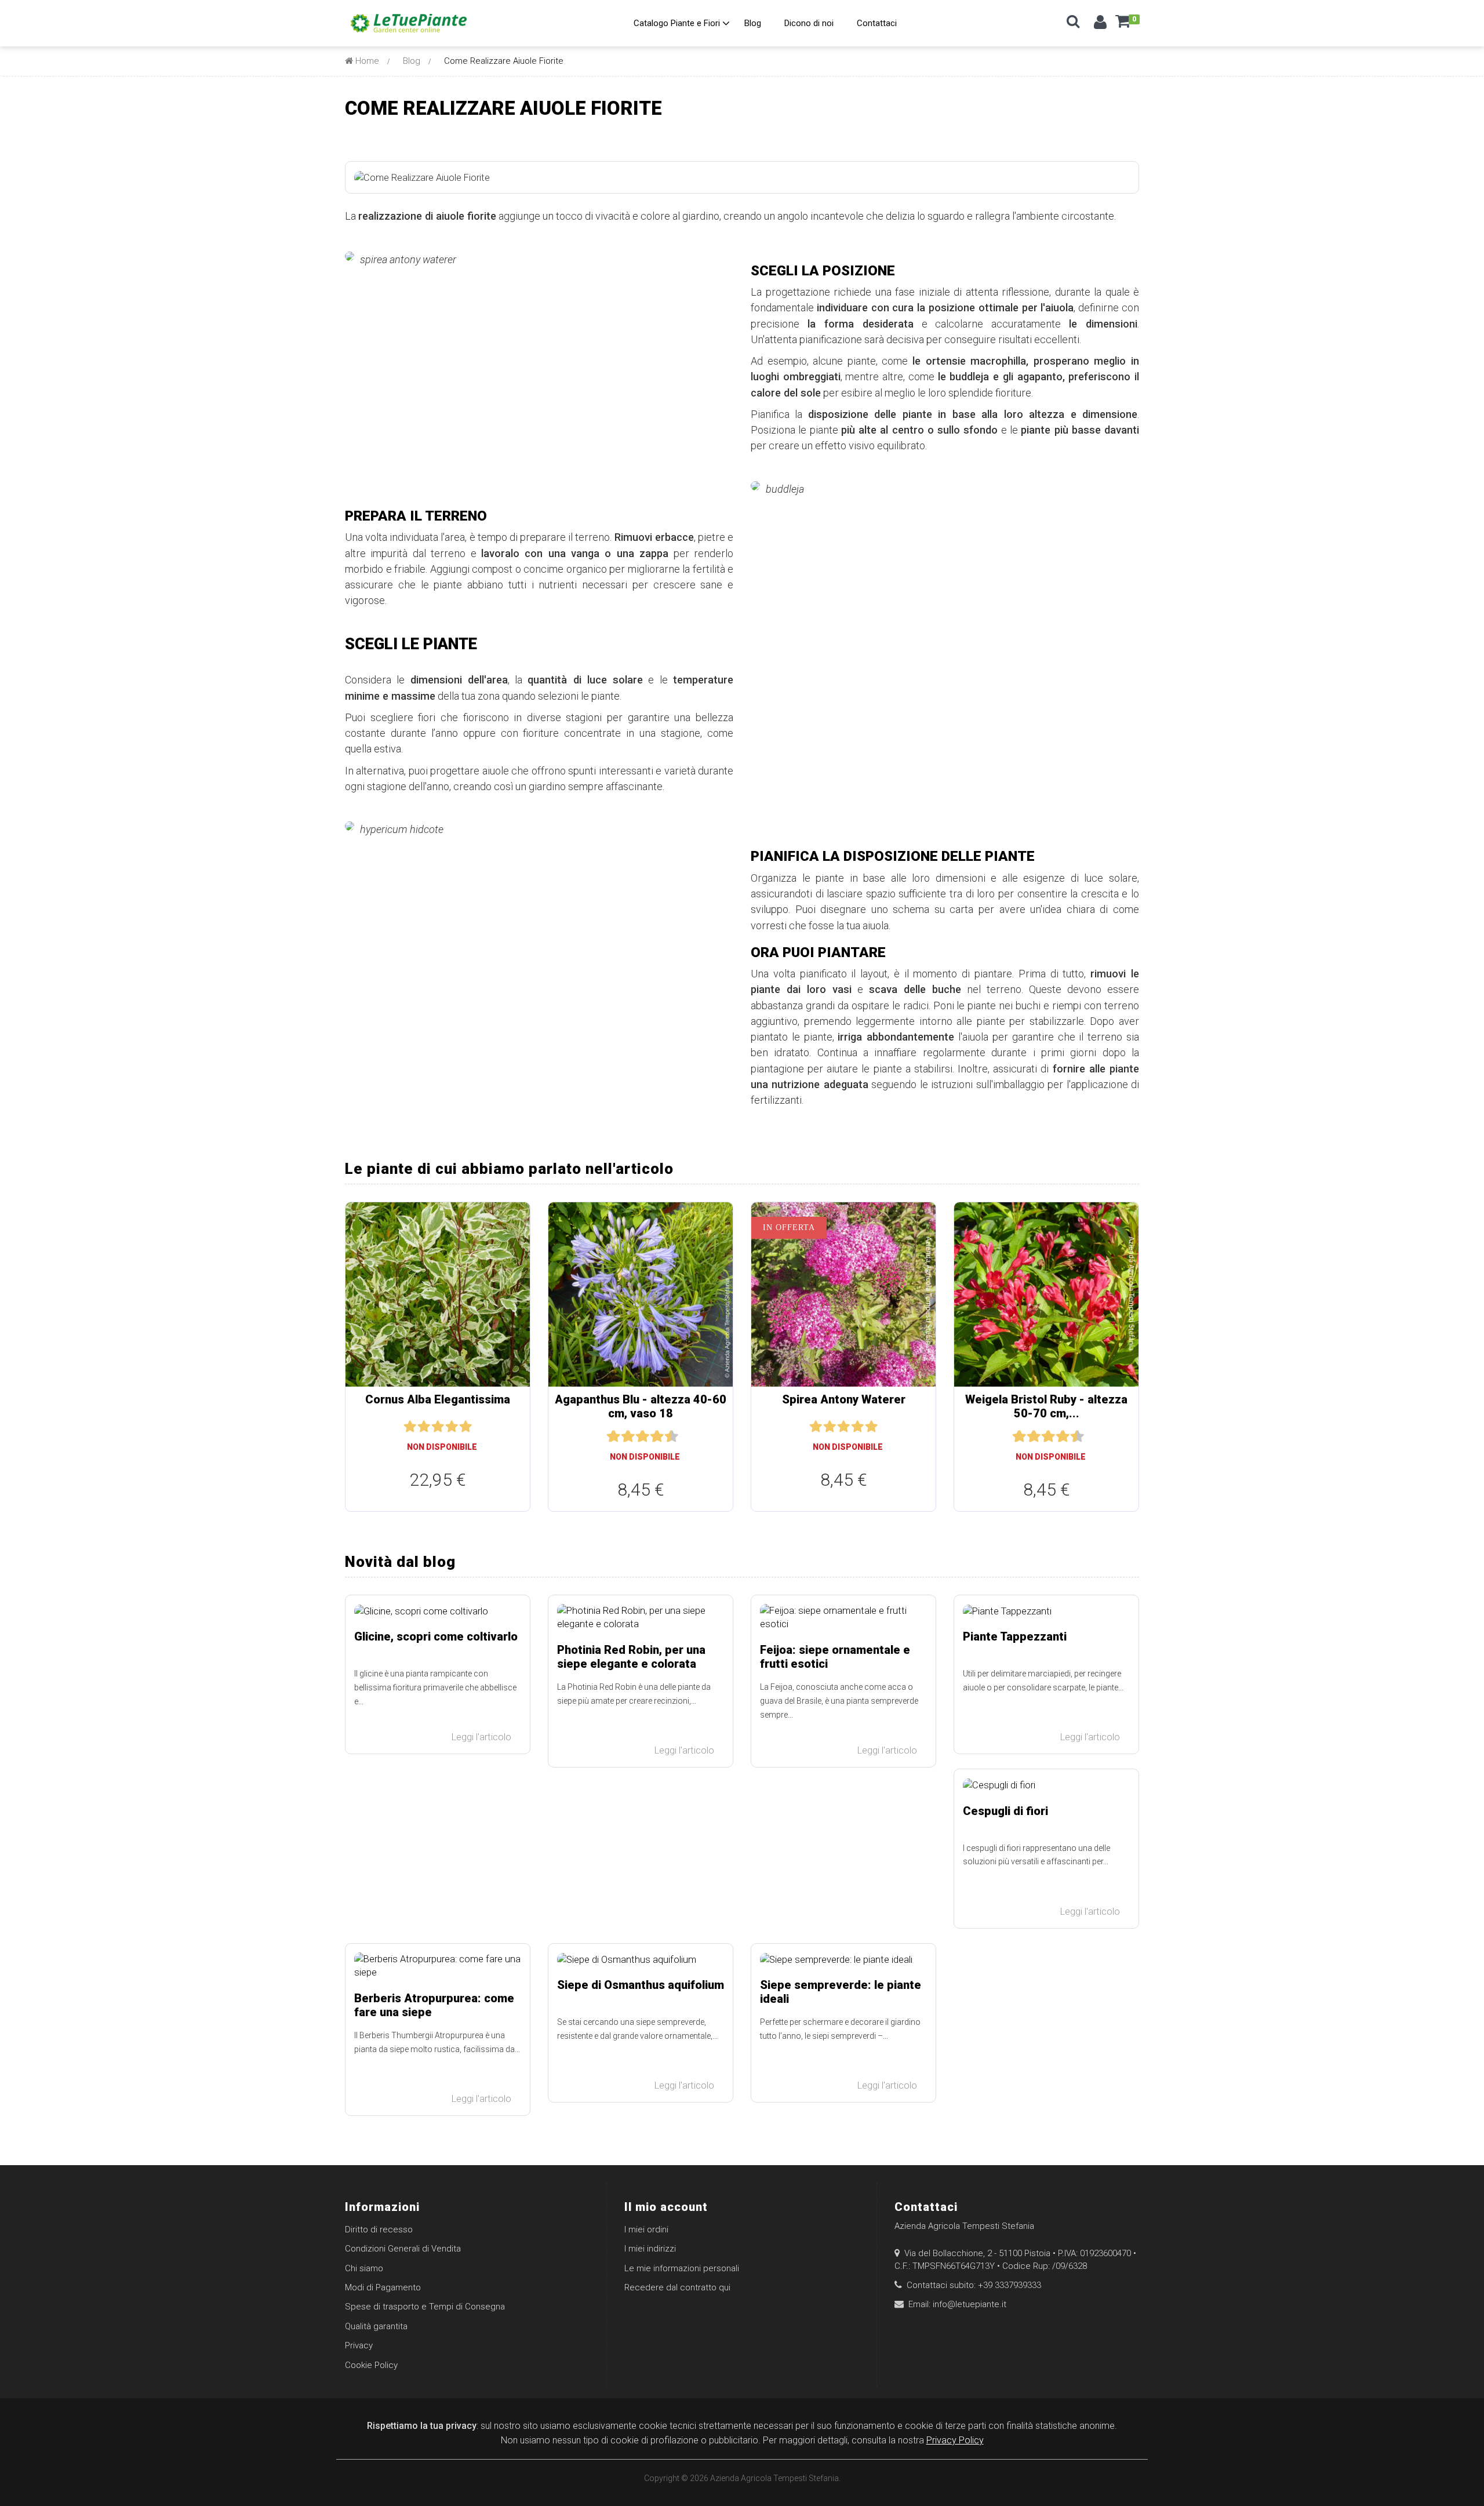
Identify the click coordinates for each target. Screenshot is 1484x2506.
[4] (452, 1427)
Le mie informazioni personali (682, 2268)
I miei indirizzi (650, 2249)
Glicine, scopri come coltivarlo (436, 1636)
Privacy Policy (955, 2440)
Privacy (359, 2345)
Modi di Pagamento (383, 2287)
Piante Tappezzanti (1015, 1636)
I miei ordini (646, 2229)
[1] (410, 1427)
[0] (1123, 26)
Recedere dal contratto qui (677, 2287)
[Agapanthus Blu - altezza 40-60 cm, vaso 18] (641, 1294)
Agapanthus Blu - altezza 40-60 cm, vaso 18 (641, 1406)
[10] (672, 1437)
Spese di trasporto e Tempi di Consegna (425, 2307)
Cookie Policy (371, 2365)
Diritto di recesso (379, 2229)
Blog (412, 61)
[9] (665, 1437)
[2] (424, 1427)
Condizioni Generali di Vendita (403, 2249)
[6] (643, 1437)
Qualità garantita (376, 2326)
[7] (650, 1437)
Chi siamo (364, 2268)
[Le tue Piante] (409, 23)
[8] (658, 1437)
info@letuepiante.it (970, 2304)
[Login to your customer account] (1100, 25)
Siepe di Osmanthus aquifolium (641, 1985)
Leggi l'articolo (483, 1737)
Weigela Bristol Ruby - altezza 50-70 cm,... (1046, 1406)
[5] (465, 1427)
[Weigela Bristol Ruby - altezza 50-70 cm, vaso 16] (1046, 1294)
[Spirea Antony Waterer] (843, 1294)
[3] (438, 1427)
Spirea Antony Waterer (844, 1399)
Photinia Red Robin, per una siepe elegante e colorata (631, 1657)
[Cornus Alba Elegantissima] (438, 1294)
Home (366, 61)
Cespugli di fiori (1005, 1811)
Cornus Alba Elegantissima (438, 1399)
